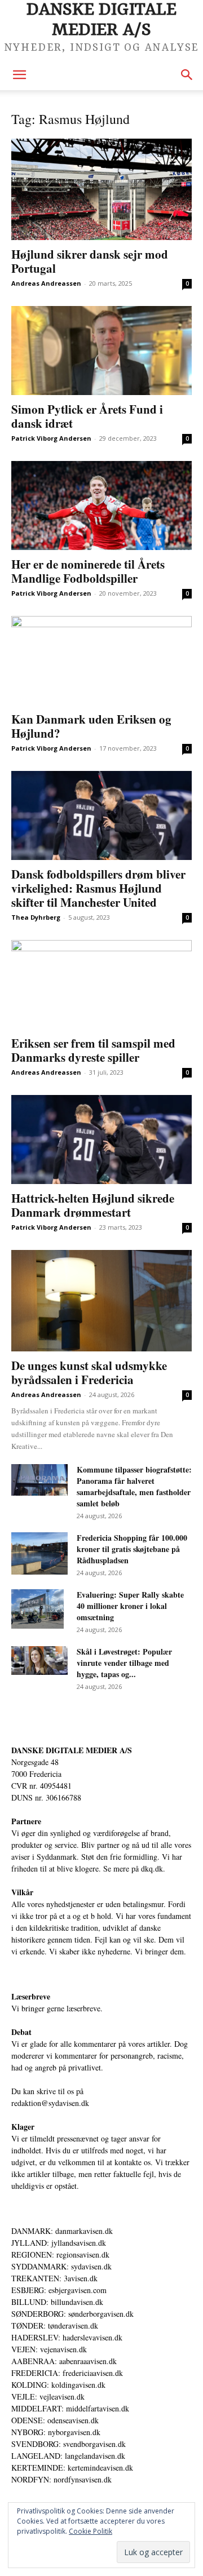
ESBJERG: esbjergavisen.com (59, 2290)
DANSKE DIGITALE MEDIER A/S (72, 1750)
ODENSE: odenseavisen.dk (55, 2420)
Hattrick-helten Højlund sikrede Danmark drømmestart (93, 1205)
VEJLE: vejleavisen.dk (48, 2397)
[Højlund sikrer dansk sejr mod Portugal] (101, 189)
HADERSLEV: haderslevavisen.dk (67, 2337)
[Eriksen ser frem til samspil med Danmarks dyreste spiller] (101, 985)
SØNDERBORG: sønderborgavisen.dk (72, 2314)
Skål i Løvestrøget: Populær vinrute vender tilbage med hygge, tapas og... (124, 1663)
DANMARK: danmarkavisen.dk (62, 2231)
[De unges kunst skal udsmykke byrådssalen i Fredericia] (101, 1301)
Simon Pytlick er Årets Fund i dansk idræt (87, 416)
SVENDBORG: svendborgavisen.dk (69, 2444)
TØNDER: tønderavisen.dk (55, 2326)
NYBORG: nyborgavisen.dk (56, 2432)
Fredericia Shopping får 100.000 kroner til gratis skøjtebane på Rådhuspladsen (132, 1549)
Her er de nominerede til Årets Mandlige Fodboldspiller (88, 571)
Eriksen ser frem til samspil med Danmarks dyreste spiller (93, 1050)
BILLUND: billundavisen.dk (57, 2302)
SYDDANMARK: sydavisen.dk (61, 2266)
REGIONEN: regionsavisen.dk (60, 2254)
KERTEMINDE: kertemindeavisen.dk (72, 2468)
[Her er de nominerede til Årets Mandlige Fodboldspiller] (101, 506)
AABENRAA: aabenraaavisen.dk (64, 2361)
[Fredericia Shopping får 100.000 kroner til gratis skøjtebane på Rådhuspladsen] (39, 1553)
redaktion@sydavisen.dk (50, 2103)
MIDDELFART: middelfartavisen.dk (70, 2408)
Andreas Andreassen (46, 283)
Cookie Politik (91, 2531)
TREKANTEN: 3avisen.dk (54, 2278)
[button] (19, 75)
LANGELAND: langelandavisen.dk (68, 2456)
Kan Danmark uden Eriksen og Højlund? (91, 726)
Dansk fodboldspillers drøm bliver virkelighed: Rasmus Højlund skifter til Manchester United (98, 888)
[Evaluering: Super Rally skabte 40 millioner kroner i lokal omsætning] (37, 1609)
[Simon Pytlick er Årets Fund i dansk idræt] (101, 351)
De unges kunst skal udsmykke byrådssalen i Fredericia (89, 1373)
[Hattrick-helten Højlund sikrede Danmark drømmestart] (101, 1140)
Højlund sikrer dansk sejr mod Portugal (90, 261)
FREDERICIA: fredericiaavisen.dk (67, 2373)
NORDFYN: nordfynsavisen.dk (61, 2479)
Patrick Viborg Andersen (51, 438)
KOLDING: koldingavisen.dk (58, 2385)
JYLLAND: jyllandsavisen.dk (59, 2243)
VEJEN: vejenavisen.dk (49, 2349)
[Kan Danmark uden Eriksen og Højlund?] (101, 660)
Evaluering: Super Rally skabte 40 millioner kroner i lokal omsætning (130, 1606)
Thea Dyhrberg (36, 917)
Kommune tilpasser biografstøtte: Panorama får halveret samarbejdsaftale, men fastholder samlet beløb (134, 1486)
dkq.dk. (153, 1868)
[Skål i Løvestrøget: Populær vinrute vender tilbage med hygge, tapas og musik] (39, 1661)
